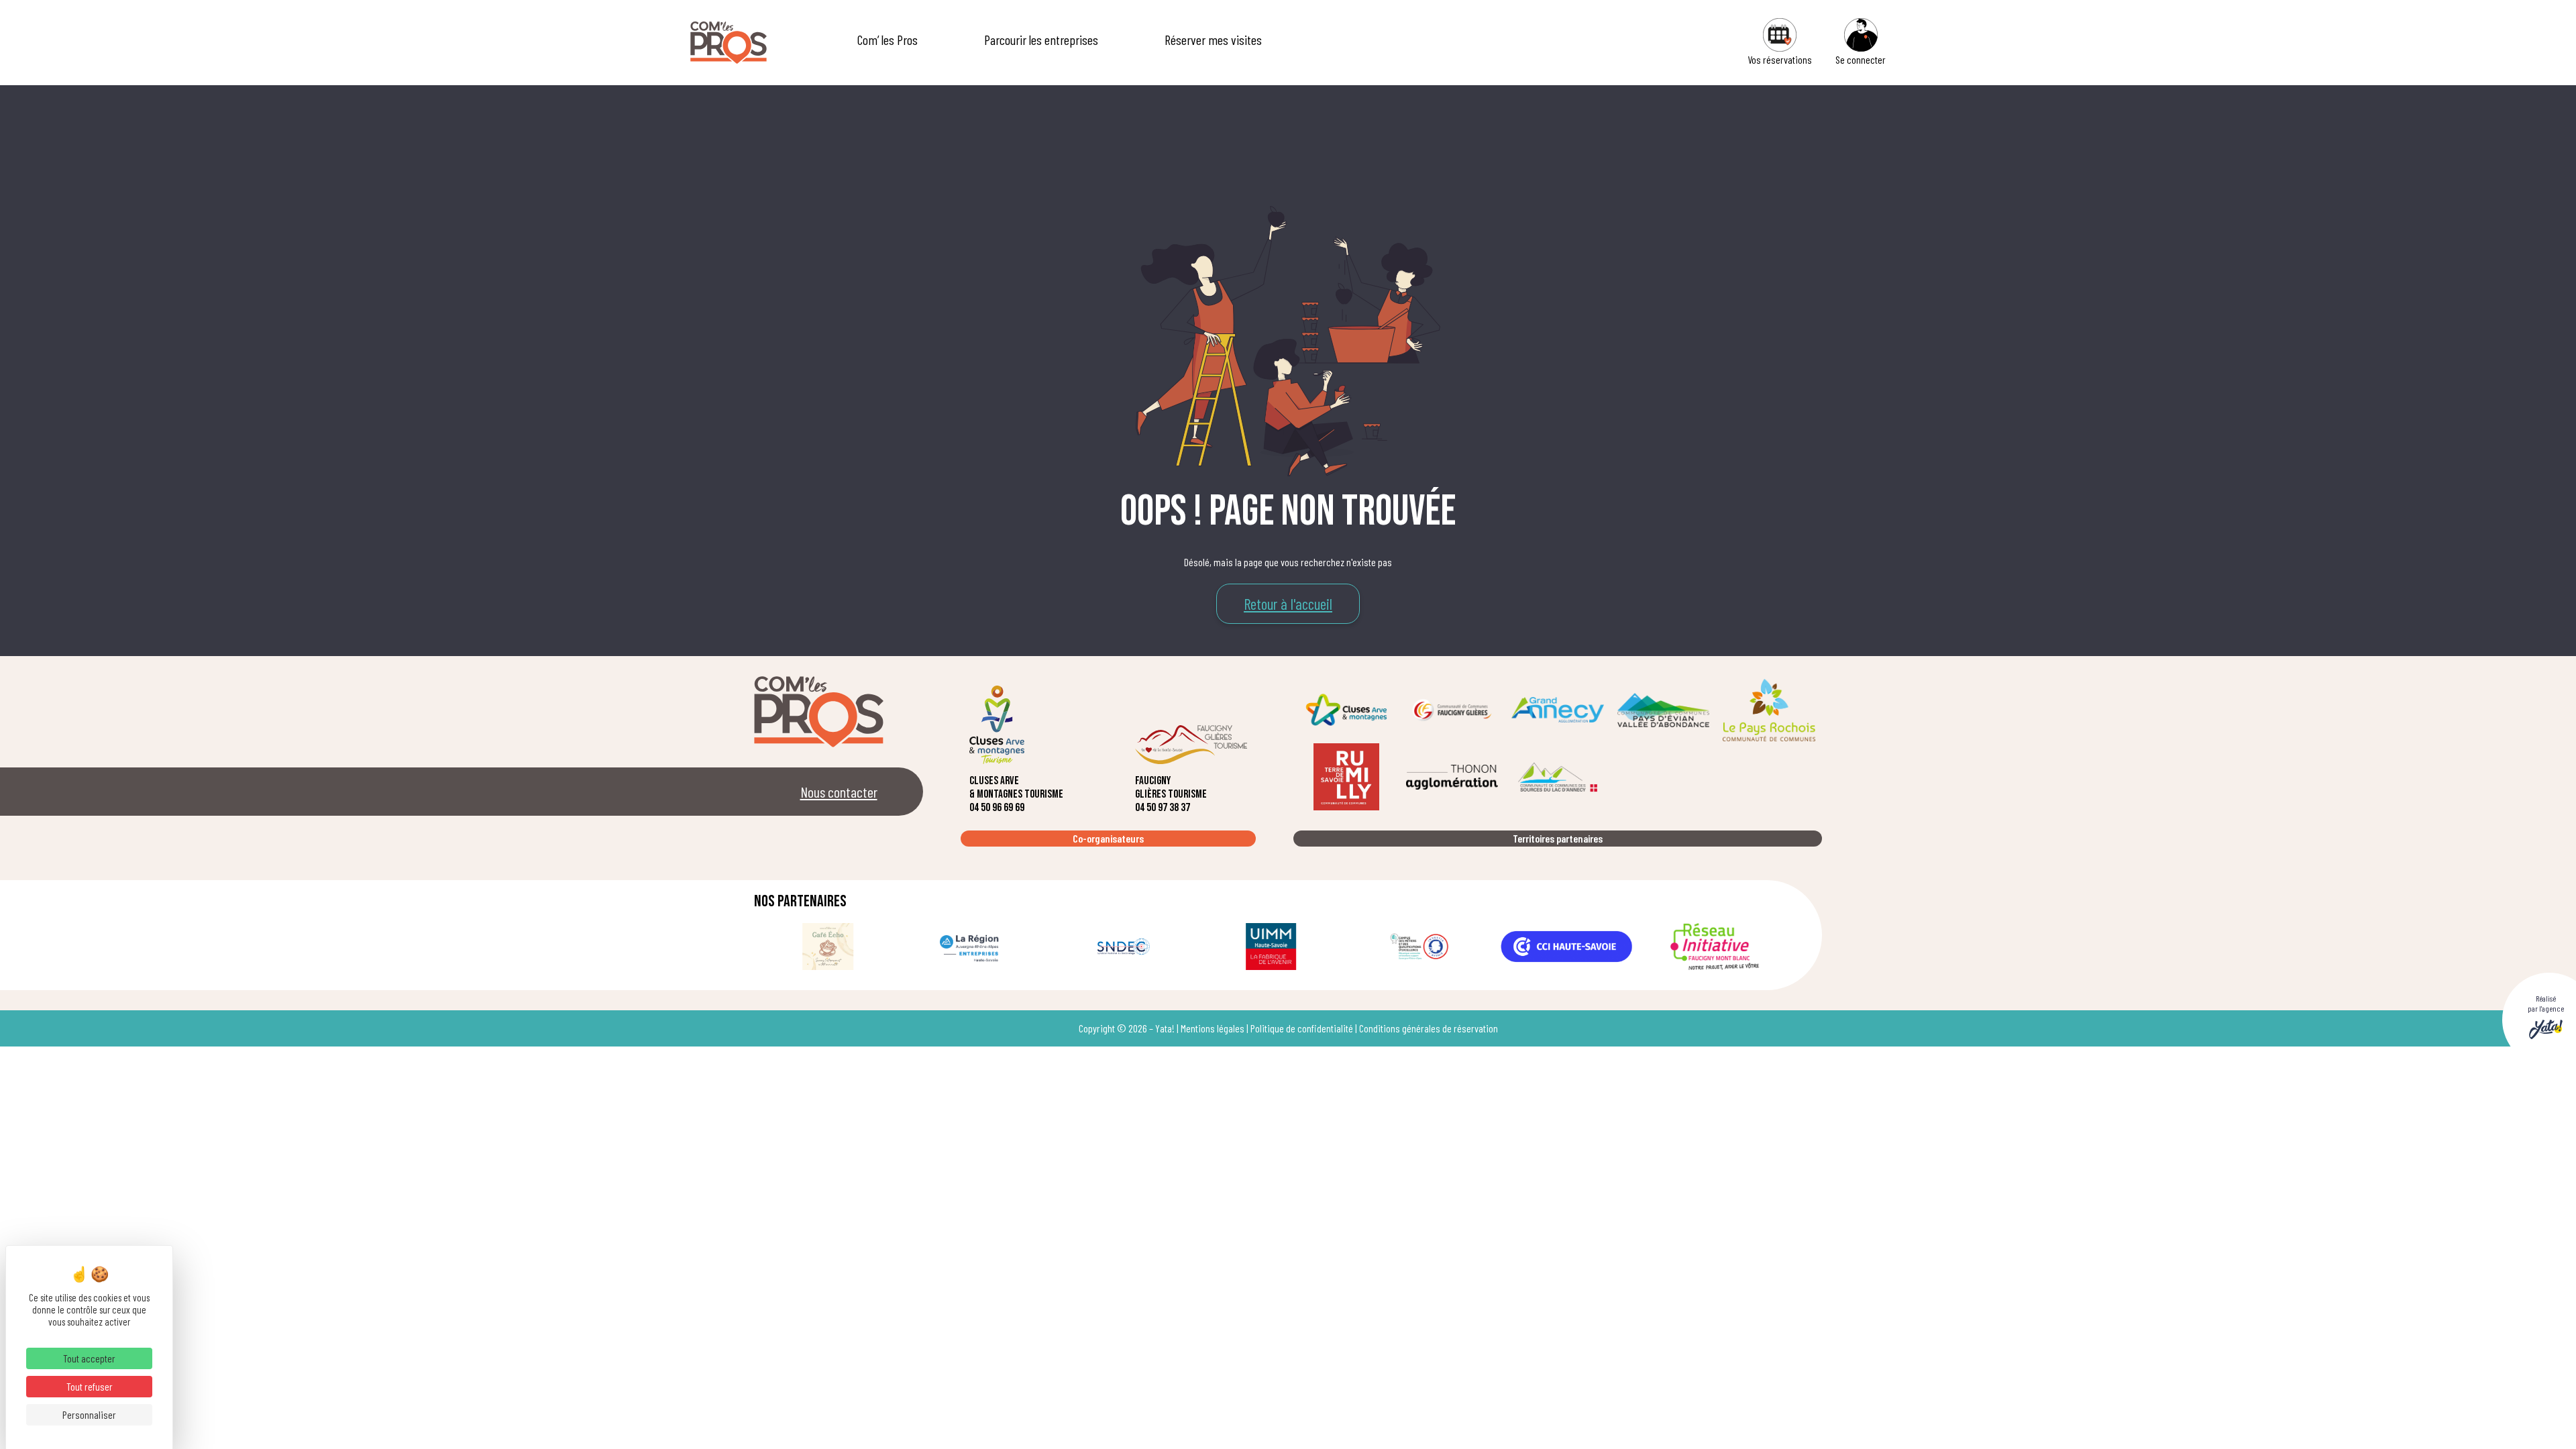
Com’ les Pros (888, 40)
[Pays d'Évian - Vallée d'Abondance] (1664, 710)
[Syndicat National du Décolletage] (1124, 947)
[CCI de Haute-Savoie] (1566, 947)
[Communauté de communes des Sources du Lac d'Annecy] (1558, 777)
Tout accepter (89, 1358)
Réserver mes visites (1213, 40)
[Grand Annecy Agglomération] (1558, 710)
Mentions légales (1213, 1028)
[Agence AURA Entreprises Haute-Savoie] (975, 947)
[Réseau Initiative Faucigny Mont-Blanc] (1715, 947)
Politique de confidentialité (1302, 1028)
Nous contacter (839, 792)
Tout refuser (90, 1386)
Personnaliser (89, 1414)
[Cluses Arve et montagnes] (1346, 710)
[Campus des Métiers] (1419, 947)
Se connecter (1861, 59)
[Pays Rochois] (1769, 710)
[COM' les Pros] (729, 43)
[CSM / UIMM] (1271, 947)
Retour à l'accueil (1288, 604)
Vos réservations (1780, 59)
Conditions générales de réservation (1429, 1028)
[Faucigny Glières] (1452, 710)
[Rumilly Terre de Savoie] (1346, 777)
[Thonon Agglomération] (1452, 777)
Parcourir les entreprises (1041, 40)
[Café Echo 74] (828, 947)
